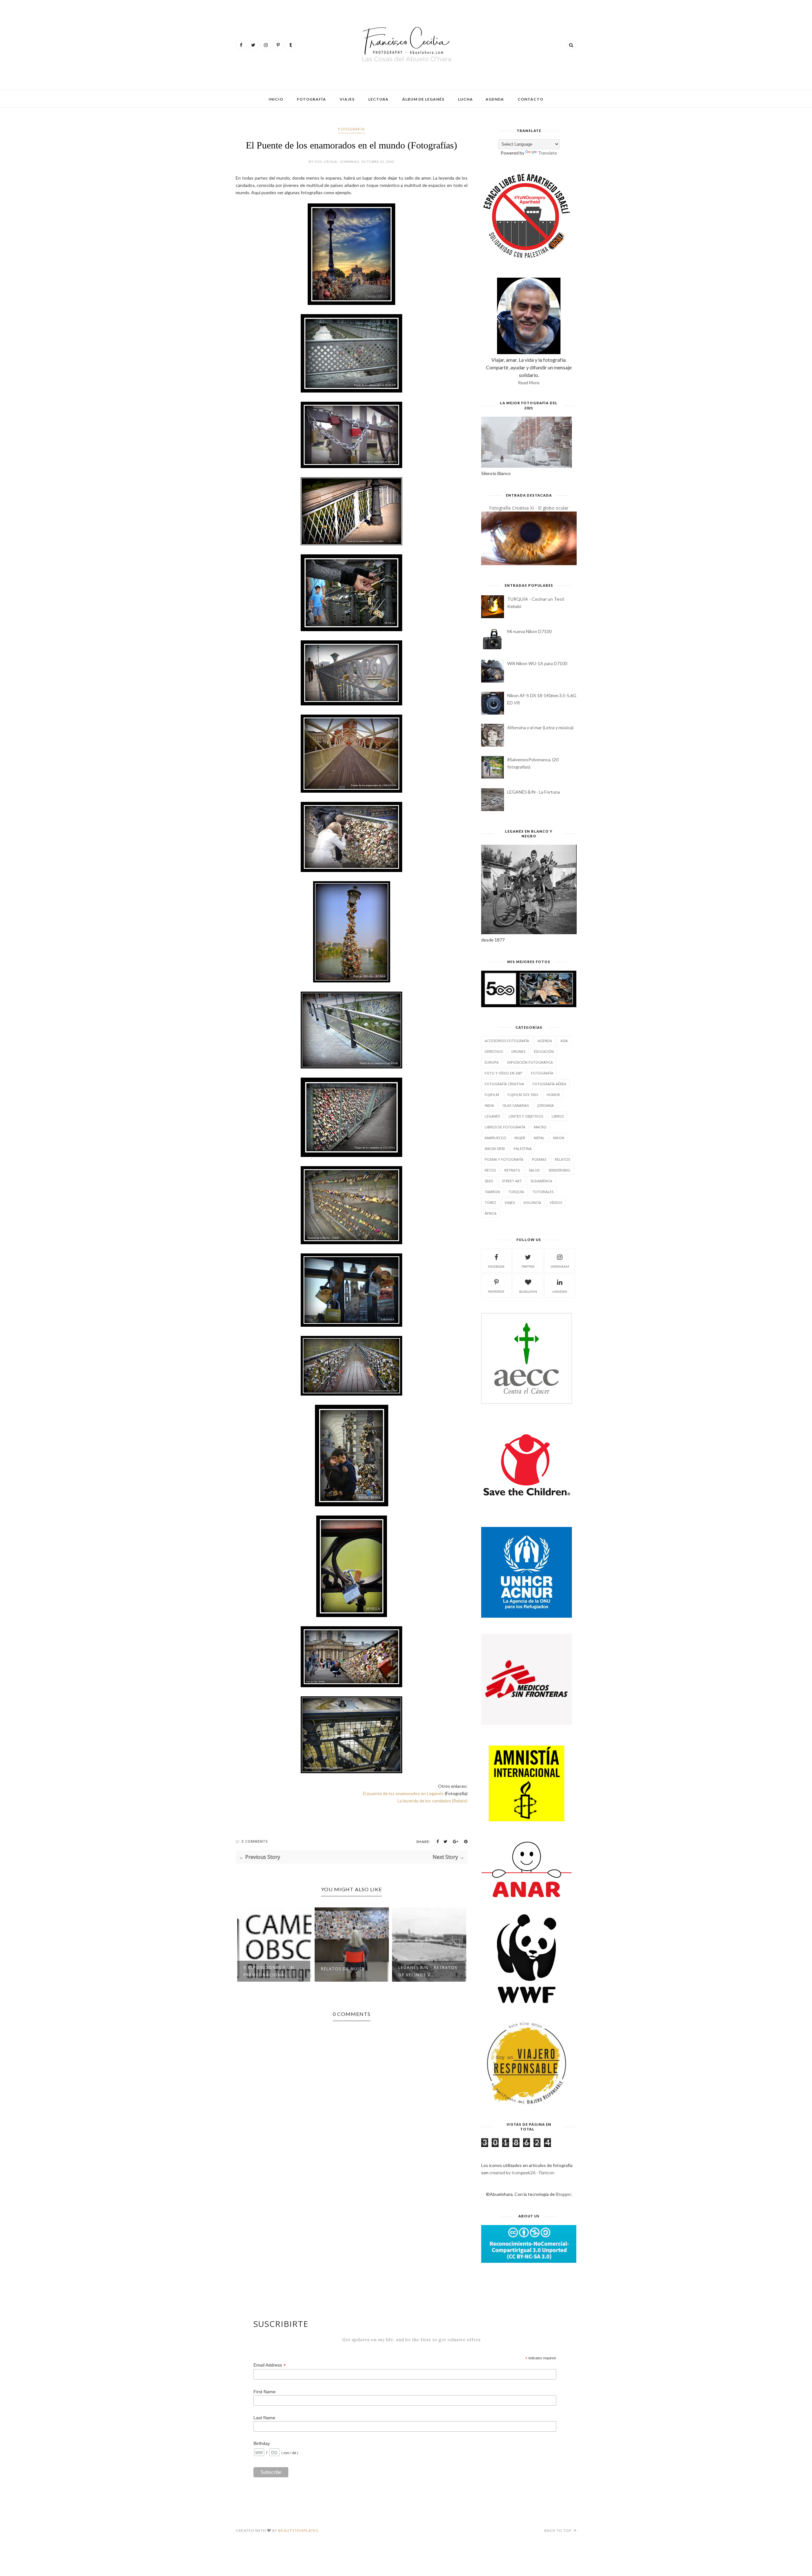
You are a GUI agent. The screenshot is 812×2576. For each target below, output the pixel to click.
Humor (553, 1095)
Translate (547, 153)
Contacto (530, 99)
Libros (558, 1116)
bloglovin (528, 1291)
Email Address (270, 2365)
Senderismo (559, 1170)
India (489, 1105)
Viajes (347, 99)
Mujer (520, 1138)
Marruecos (495, 1138)
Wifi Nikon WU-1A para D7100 (537, 663)
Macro (540, 1127)
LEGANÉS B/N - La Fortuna (534, 792)
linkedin (560, 1291)
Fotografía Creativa (504, 1084)
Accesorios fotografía (507, 1041)
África (491, 1213)
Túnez (490, 1202)
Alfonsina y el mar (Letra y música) (540, 727)
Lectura (378, 99)
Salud (534, 1170)
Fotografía (311, 99)
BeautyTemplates (298, 2530)
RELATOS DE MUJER (265, 1969)
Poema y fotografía (504, 1159)
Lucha (465, 99)
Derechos (494, 1051)
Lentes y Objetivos (526, 1116)
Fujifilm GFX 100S (523, 1095)
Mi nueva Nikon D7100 (529, 631)
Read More (529, 383)
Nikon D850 (495, 1149)
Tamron (492, 1192)
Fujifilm (492, 1095)
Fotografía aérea (549, 1084)
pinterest (496, 1291)
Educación (544, 1051)
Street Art (512, 1181)
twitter (528, 1266)
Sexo (489, 1181)
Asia (564, 1041)
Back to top (558, 2530)
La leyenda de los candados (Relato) (432, 1801)
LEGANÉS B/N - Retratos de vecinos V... (350, 1971)
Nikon (559, 1138)
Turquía (516, 1192)
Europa (492, 1062)
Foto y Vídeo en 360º (504, 1073)
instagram (560, 1266)
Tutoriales (543, 1192)
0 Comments (255, 1841)
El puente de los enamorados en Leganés (403, 1793)
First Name (265, 2392)
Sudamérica (541, 1181)
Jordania (546, 1105)
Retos (490, 1170)
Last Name (264, 2418)
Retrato (512, 1170)
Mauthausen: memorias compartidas (428, 1971)
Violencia (532, 1202)
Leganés (492, 1116)
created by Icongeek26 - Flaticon (522, 2173)
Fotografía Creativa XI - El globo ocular (529, 508)
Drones (518, 1051)
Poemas (539, 1159)
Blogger (563, 2194)
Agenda (495, 99)
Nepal (539, 1138)
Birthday (262, 2443)
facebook (496, 1266)
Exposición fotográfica (530, 1062)
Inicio (276, 99)
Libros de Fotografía (505, 1127)
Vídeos (556, 1202)
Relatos (562, 1159)
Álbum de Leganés (423, 99)
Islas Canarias (516, 1105)
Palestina (523, 1149)
